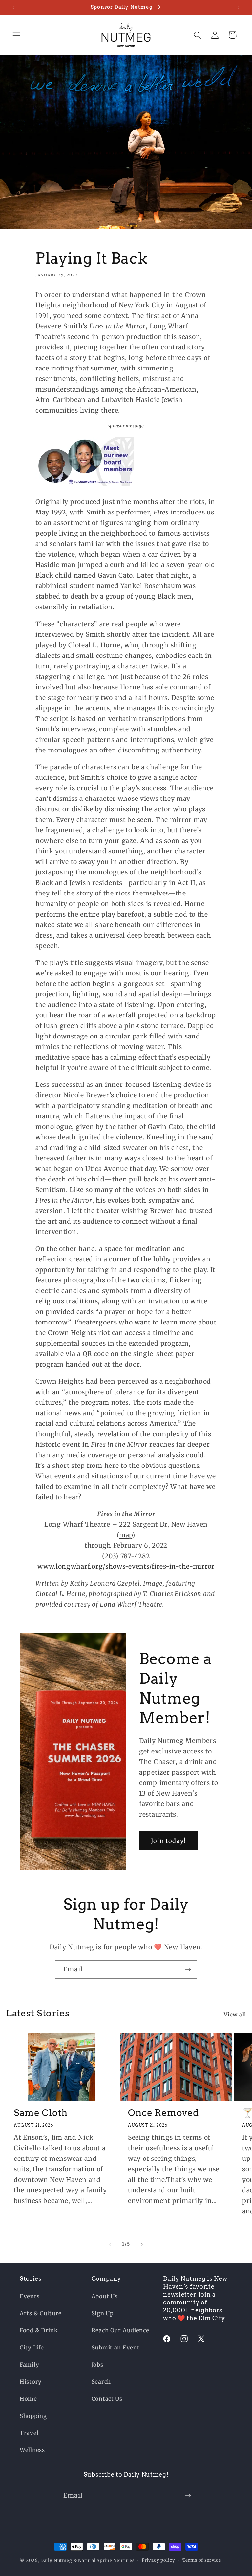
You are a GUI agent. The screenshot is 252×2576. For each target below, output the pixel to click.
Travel (29, 2433)
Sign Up (103, 2313)
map (126, 1535)
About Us (105, 2296)
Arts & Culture (41, 2313)
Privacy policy (158, 2560)
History (31, 2382)
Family (29, 2365)
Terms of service (202, 2560)
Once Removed (163, 2113)
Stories (31, 2279)
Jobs (97, 2365)
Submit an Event (116, 2348)
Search (101, 2382)
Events (30, 2296)
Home (28, 2399)
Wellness (32, 2450)
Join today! (168, 1841)
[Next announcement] (238, 8)
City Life (32, 2348)
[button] (17, 35)
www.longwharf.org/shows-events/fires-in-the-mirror (126, 1566)
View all (235, 2015)
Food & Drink (39, 2330)
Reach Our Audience (120, 2330)
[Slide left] (110, 2244)
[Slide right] (142, 2244)
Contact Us (107, 2399)
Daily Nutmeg (56, 2560)
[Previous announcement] (14, 8)
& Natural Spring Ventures (104, 2560)
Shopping (33, 2416)
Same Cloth (41, 2113)
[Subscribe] (188, 1969)
